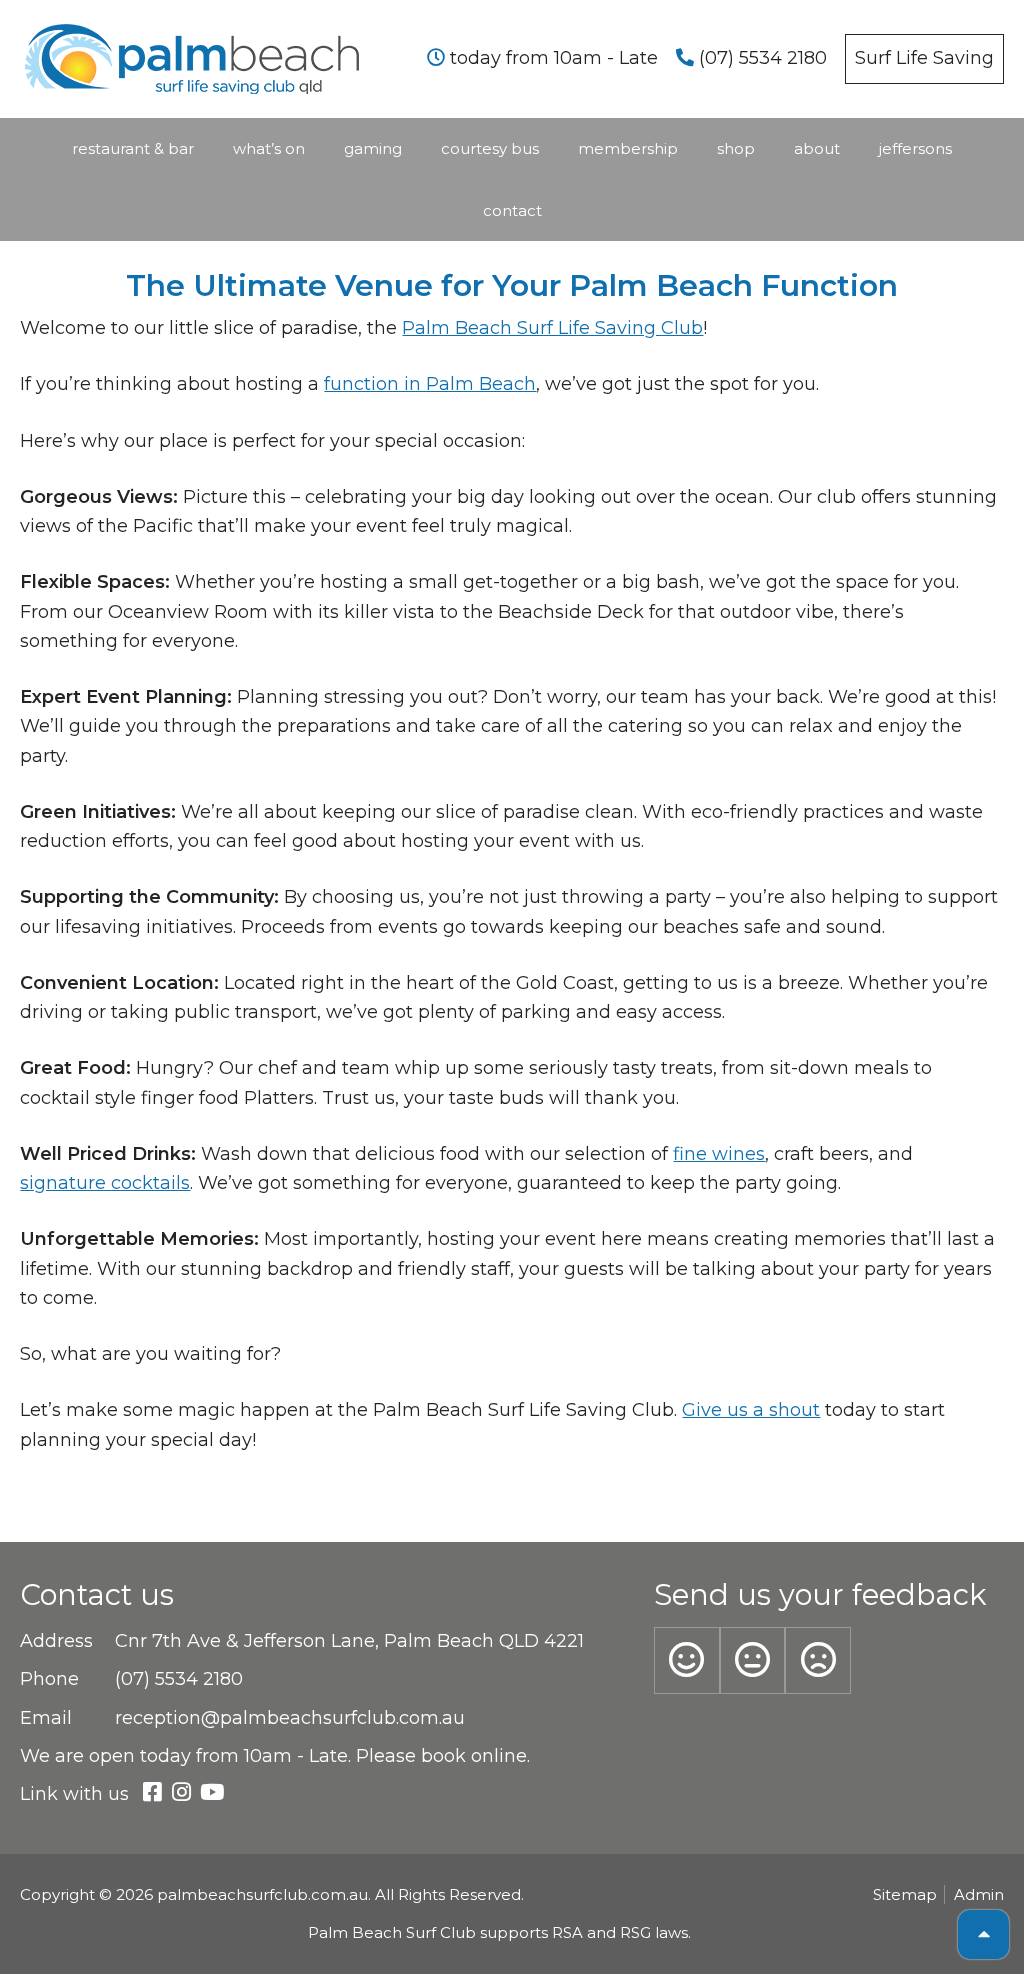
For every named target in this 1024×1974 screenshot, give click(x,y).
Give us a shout (751, 1410)
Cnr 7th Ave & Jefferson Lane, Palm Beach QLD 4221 (349, 1641)
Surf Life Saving (924, 58)
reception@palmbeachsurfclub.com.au (290, 1718)
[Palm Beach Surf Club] (192, 32)
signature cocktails (105, 1183)
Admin (979, 1894)
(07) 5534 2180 (760, 58)
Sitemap (905, 1894)
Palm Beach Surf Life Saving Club (552, 328)
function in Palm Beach (430, 384)
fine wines (719, 1154)
